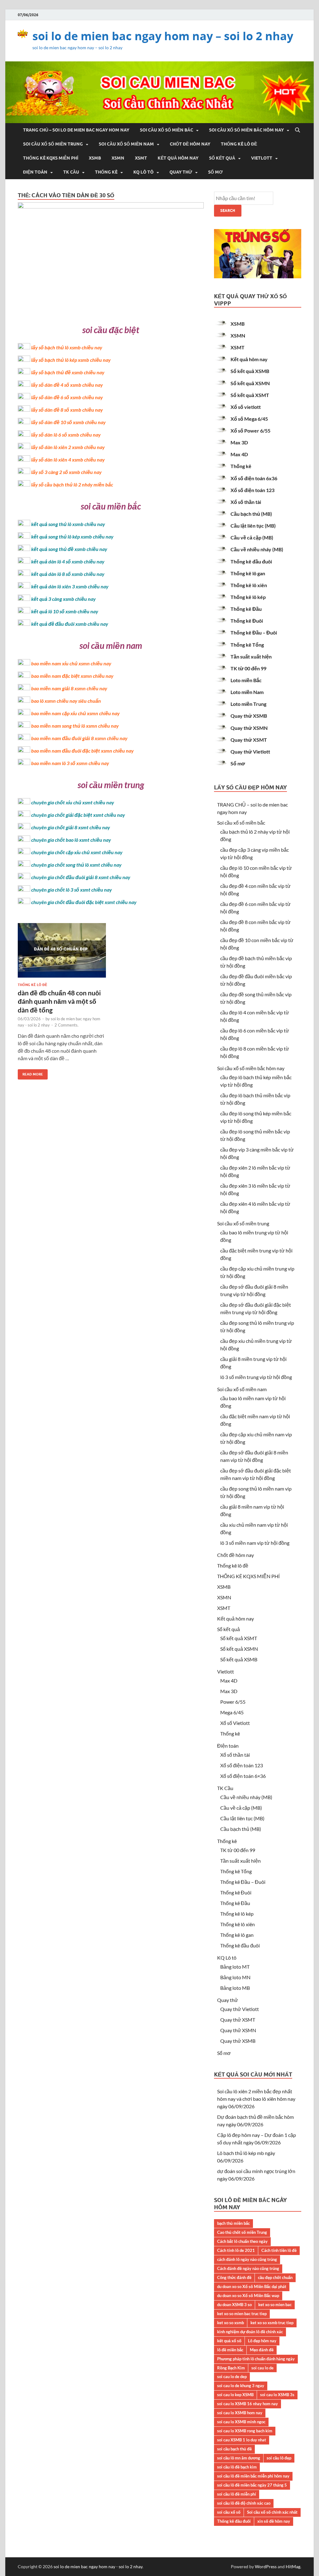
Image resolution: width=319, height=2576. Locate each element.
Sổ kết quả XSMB (250, 371)
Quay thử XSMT (249, 740)
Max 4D (239, 454)
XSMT (141, 158)
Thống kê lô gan (248, 573)
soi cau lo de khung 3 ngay (241, 2386)
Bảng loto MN (235, 1977)
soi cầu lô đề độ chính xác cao (244, 2503)
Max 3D (239, 442)
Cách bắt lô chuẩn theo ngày (242, 2241)
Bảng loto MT (235, 1967)
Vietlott (262, 158)
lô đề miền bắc (230, 2350)
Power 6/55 (233, 1702)
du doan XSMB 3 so (234, 2305)
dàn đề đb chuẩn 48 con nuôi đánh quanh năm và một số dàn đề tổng (59, 1001)
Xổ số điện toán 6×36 (243, 1776)
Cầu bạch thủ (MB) (251, 514)
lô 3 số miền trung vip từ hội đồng (256, 1377)
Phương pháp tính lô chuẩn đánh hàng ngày (256, 2359)
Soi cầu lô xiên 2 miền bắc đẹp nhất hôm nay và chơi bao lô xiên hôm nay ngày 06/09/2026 (256, 2099)
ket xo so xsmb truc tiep (272, 2323)
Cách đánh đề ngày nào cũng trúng (248, 2268)
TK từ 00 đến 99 (248, 668)
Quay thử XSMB (249, 716)
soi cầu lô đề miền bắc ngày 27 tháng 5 (252, 2485)
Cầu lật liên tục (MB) (253, 526)
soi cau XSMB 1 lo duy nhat (242, 2440)
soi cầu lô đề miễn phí (237, 2494)
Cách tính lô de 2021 (236, 2250)
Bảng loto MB (235, 1988)
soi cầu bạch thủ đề (234, 2449)
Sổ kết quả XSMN (250, 383)
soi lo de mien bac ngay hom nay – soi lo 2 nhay (163, 36)
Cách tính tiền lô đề (279, 2250)
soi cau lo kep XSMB (235, 2395)
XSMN (118, 158)
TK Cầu (71, 172)
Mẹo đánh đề (262, 2350)
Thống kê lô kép (248, 597)
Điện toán (35, 172)
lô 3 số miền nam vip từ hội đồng (255, 1543)
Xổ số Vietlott (235, 1723)
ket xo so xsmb (231, 2323)
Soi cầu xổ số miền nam (126, 144)
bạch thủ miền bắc (233, 2223)
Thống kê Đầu (246, 609)
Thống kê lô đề (239, 144)
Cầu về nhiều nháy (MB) (257, 549)
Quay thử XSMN (249, 728)
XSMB (95, 158)
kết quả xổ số (229, 2341)
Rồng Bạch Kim (231, 2368)
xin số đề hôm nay (274, 2521)
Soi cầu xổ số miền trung (53, 144)
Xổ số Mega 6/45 (249, 419)
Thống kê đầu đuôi (251, 561)
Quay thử (181, 172)
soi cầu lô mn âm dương (239, 2458)
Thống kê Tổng (247, 645)
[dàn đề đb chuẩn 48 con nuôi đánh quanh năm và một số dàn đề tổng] (62, 953)
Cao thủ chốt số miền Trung (242, 2232)
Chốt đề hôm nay (190, 144)
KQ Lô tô (143, 172)
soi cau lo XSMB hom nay (240, 2413)
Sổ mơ (215, 172)
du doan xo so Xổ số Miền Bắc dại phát (252, 2286)
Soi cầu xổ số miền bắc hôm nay (246, 130)
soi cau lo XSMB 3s (277, 2395)
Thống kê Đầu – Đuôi (254, 632)
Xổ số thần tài (246, 502)
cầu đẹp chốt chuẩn (275, 2277)
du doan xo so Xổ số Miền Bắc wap (248, 2296)
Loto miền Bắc (246, 680)
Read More (30, 1073)
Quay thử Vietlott (250, 752)
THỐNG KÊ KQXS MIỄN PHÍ (51, 158)
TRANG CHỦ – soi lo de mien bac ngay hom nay (76, 130)
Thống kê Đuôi (247, 621)
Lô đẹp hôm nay (262, 2341)
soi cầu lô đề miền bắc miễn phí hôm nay (253, 2476)
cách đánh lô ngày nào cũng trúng (247, 2259)
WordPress (266, 2566)
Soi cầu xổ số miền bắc (167, 130)
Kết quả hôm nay (178, 158)
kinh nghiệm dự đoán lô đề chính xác (250, 2332)
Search (228, 211)
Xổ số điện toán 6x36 (254, 478)
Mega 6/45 (232, 1712)
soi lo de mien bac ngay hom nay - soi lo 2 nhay (98, 2566)
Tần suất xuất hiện (251, 656)
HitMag (293, 2566)
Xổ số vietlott (246, 407)
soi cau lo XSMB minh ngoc (241, 2422)
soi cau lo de (262, 2368)
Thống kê (106, 172)
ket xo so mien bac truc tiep (242, 2314)
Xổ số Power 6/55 (250, 431)
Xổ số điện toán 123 (252, 490)
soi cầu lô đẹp (279, 2458)
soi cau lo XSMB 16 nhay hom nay (248, 2404)
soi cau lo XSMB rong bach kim (245, 2431)
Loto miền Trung (248, 704)
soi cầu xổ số (229, 2512)
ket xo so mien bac (275, 2305)
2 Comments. (67, 1025)
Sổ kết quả (222, 158)
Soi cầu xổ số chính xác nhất (272, 2512)
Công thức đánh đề (234, 2277)
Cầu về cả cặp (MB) (252, 537)
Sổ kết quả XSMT (250, 395)
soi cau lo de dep (232, 2377)
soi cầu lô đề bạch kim (237, 2467)
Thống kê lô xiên (249, 585)
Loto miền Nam (247, 692)
